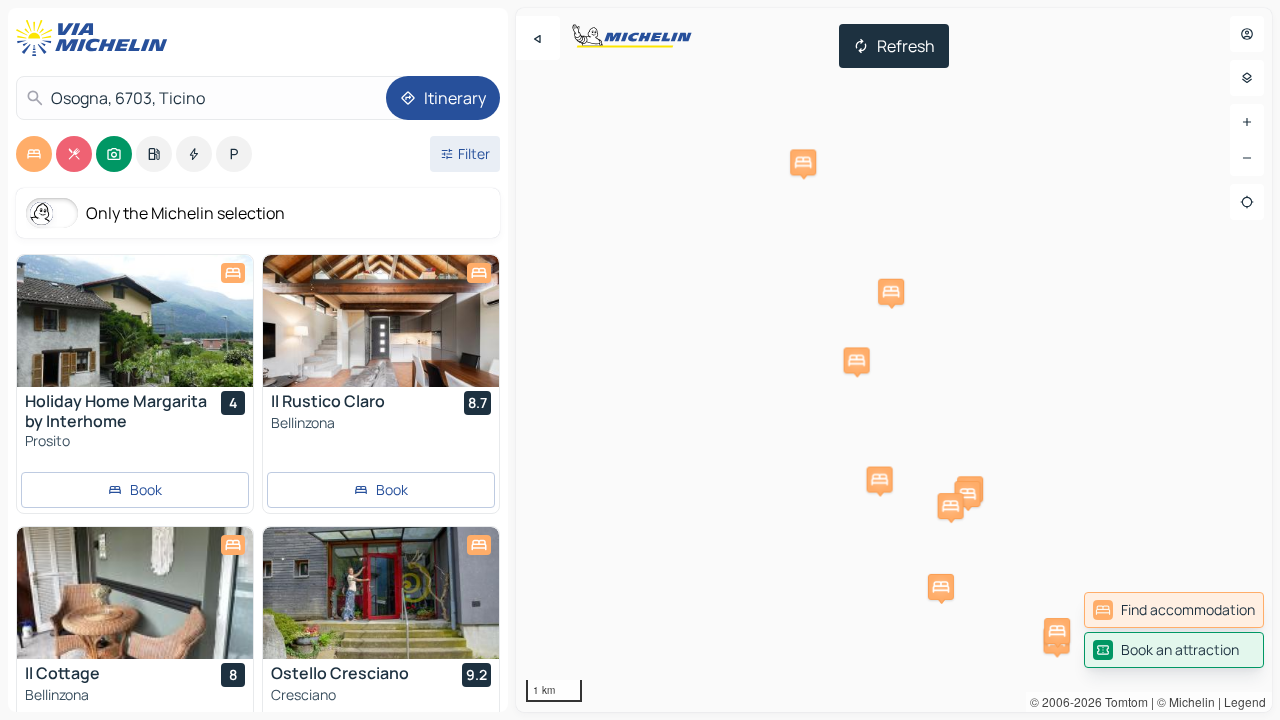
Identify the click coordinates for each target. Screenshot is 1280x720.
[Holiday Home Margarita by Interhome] (135, 321)
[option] (34, 154)
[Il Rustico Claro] (381, 321)
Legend (1245, 701)
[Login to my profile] (1247, 34)
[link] (1174, 610)
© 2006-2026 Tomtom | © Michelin (1122, 701)
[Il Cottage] (135, 593)
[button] (880, 480)
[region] (894, 360)
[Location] (1247, 202)
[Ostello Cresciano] (381, 593)
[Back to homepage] (96, 38)
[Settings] (1247, 78)
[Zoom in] (1247, 122)
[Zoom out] (1247, 158)
